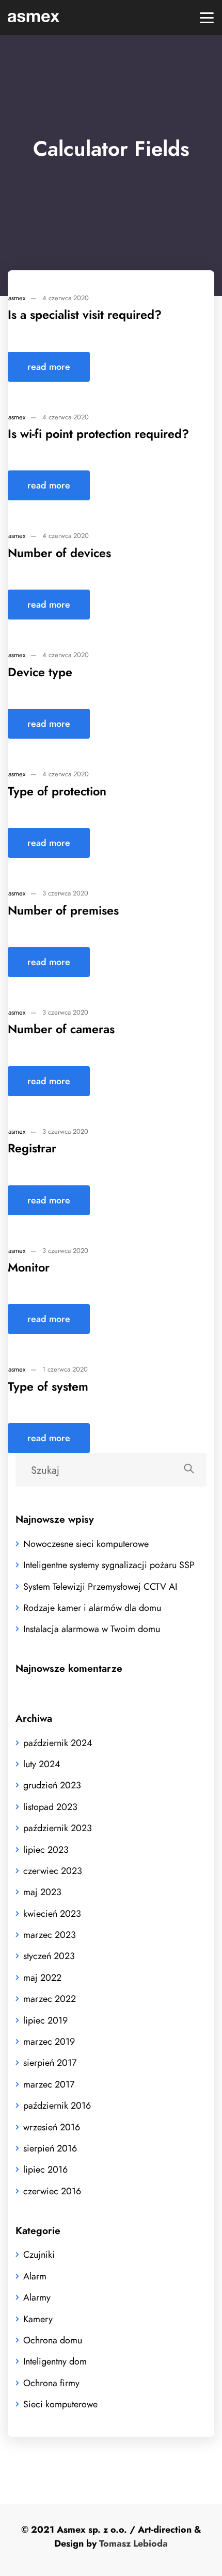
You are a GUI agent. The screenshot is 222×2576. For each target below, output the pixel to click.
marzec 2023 (50, 1935)
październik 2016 (57, 2105)
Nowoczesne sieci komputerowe (86, 1544)
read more (49, 366)
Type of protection (57, 791)
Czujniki (39, 2254)
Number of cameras (61, 1029)
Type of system (48, 1387)
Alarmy (37, 2297)
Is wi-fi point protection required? (98, 434)
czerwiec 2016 (52, 2191)
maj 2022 (42, 1977)
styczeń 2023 (49, 1956)
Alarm (35, 2276)
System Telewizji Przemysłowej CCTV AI (100, 1586)
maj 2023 (42, 1892)
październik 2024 (58, 1743)
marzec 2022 (50, 1999)
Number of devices (59, 553)
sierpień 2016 (50, 2148)
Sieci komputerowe (60, 2404)
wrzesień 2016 (52, 2127)
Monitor (29, 1267)
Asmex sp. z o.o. (92, 2529)
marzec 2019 (49, 2041)
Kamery (38, 2319)
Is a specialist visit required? (85, 315)
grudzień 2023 (52, 1785)
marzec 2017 (49, 2084)
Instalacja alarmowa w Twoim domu (92, 1629)
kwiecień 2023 (52, 1913)
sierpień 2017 (50, 2063)
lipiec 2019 (45, 2020)
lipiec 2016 (45, 2169)
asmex (17, 298)
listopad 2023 (50, 1807)
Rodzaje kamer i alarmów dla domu (92, 1608)
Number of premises (63, 910)
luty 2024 (42, 1764)
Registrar (32, 1148)
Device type (40, 672)
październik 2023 (58, 1828)
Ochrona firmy (51, 2383)
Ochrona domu (53, 2340)
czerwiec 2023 (53, 1871)
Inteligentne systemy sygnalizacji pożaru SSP (109, 1565)
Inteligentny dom (55, 2361)
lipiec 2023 (46, 1849)
